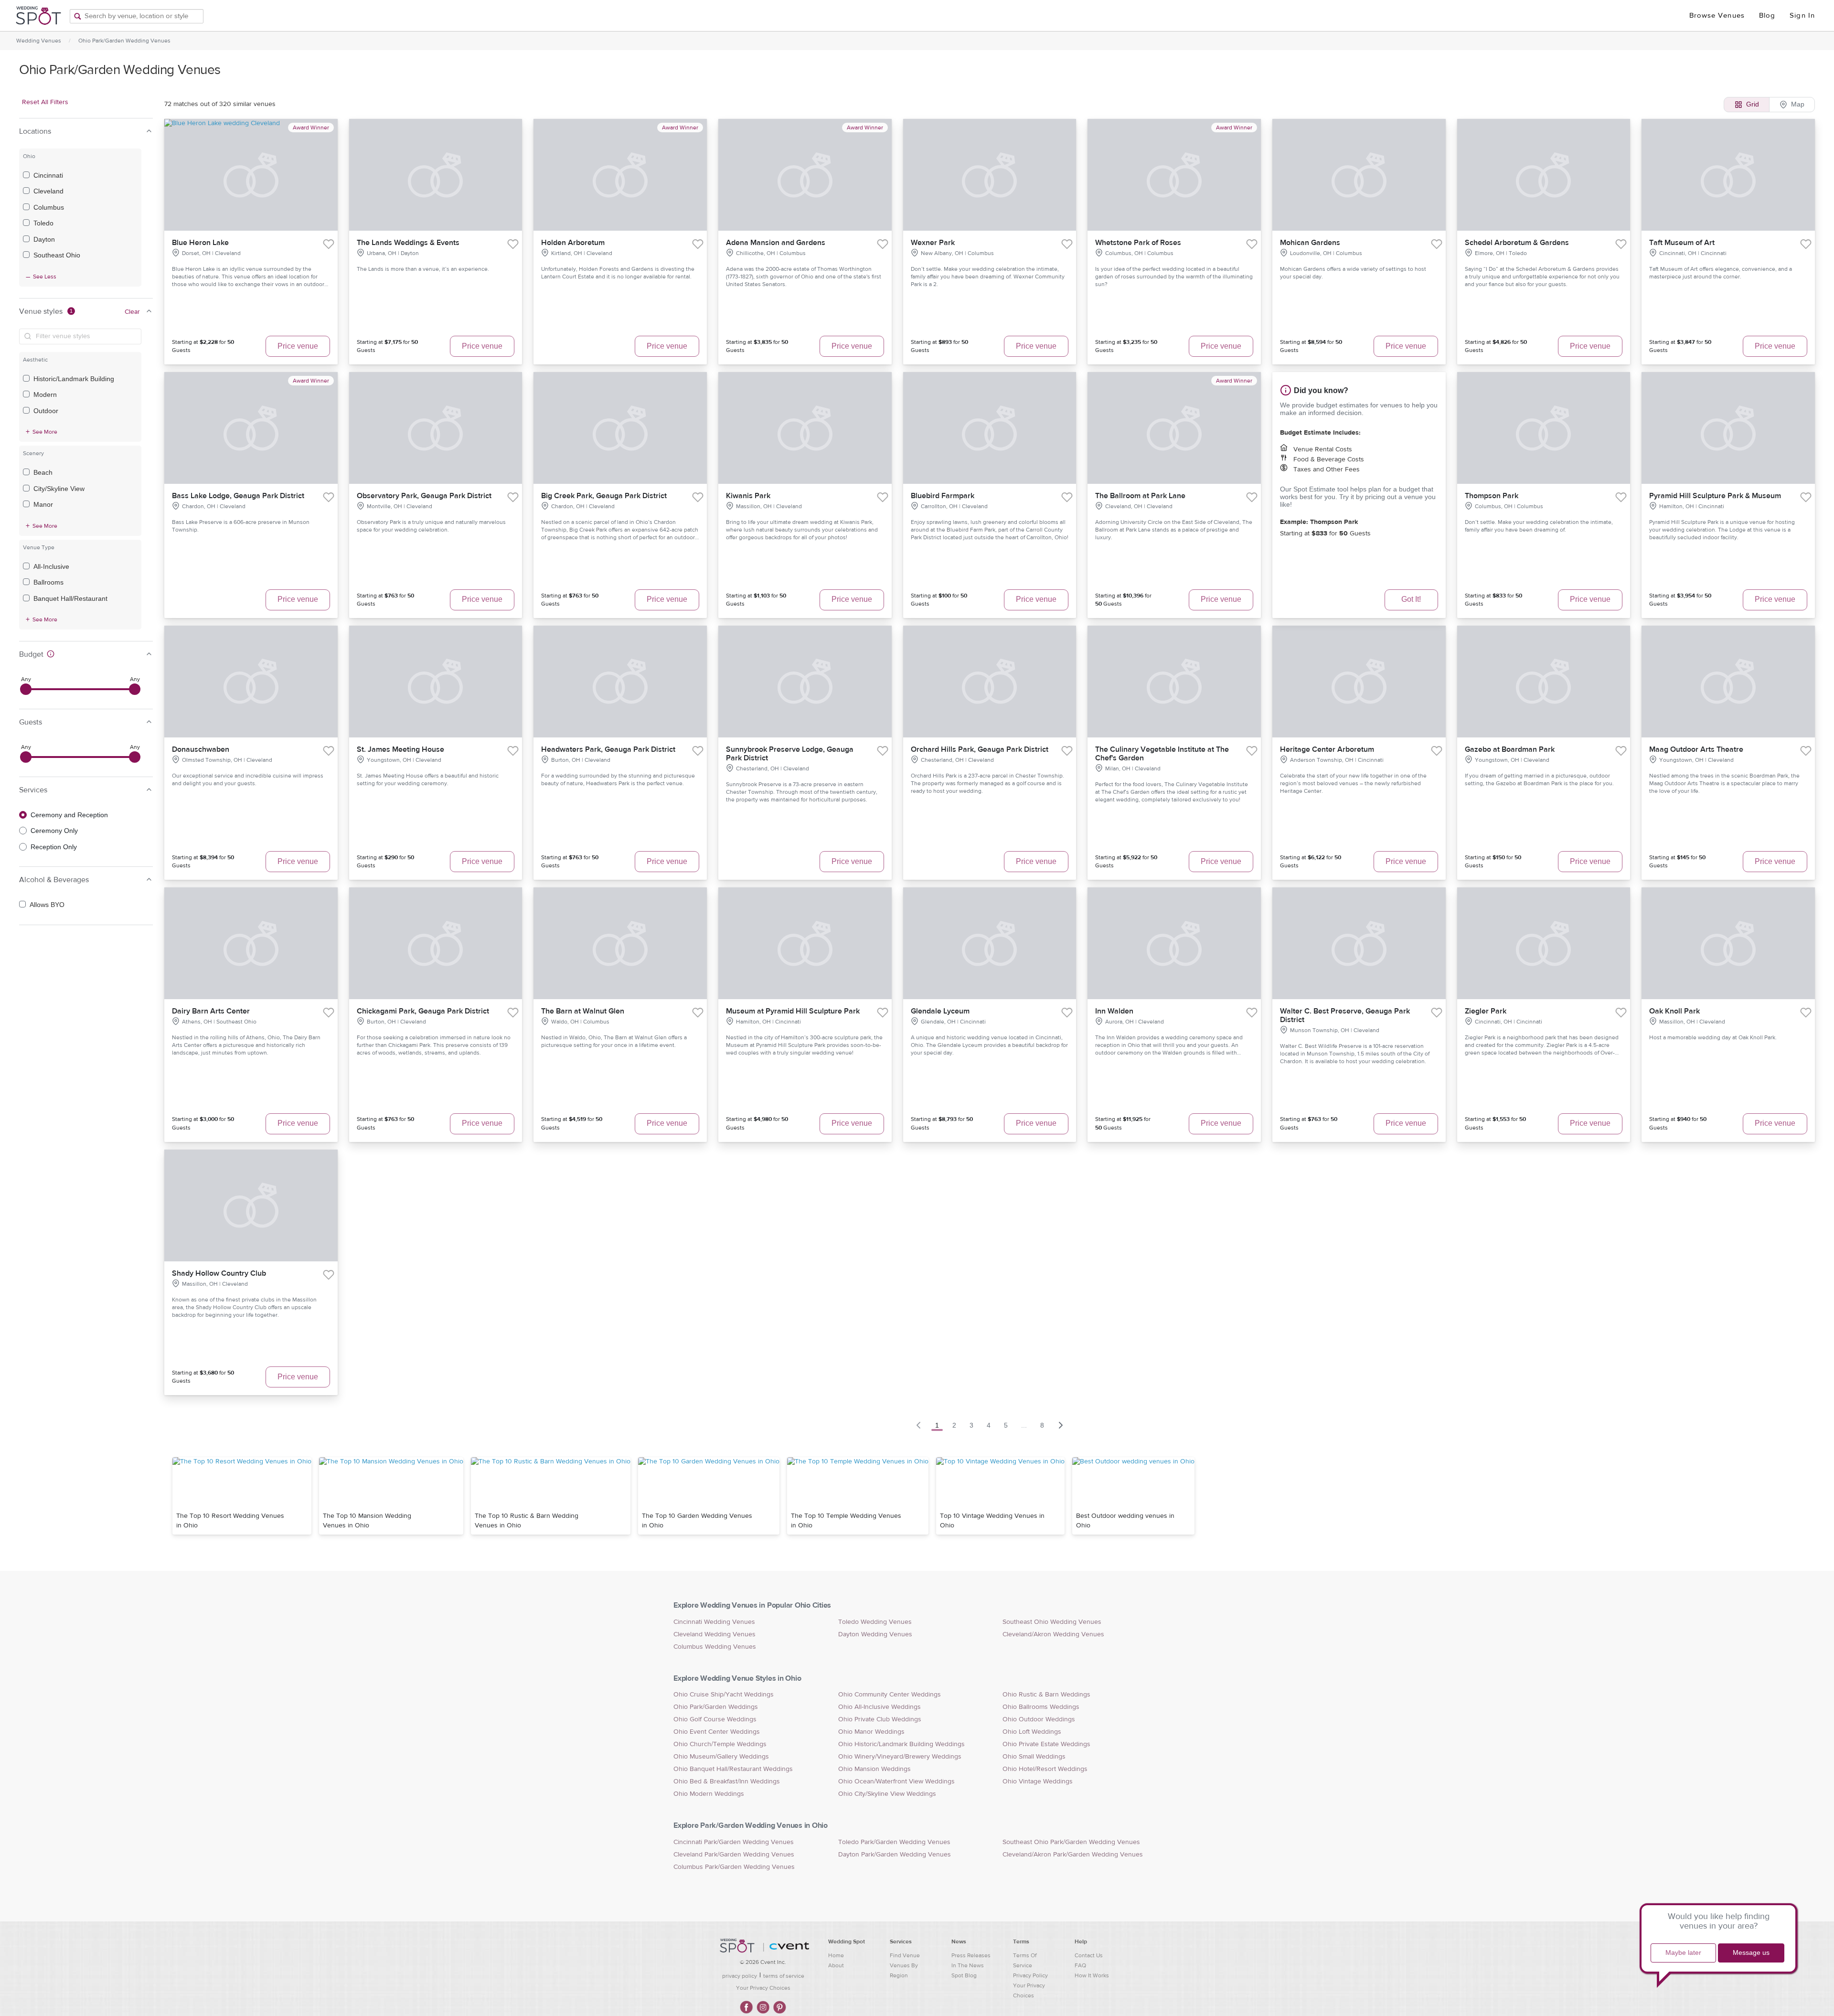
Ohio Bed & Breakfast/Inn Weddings (727, 1781)
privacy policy (740, 1976)
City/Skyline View (59, 489)
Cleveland (48, 191)
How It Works (1092, 1975)
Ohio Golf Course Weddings (715, 1719)
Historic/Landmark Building (74, 379)
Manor (43, 504)
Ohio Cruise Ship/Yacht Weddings (724, 1695)
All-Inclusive (51, 566)
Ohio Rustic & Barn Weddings (1046, 1695)
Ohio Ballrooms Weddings (1041, 1707)
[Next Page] (1061, 1425)
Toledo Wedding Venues (875, 1622)
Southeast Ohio (57, 255)
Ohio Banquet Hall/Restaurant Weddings (733, 1769)
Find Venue (905, 1955)
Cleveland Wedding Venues (714, 1634)
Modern (45, 395)
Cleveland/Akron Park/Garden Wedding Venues (1073, 1855)
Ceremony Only (54, 831)
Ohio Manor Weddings (871, 1732)
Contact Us (1089, 1955)
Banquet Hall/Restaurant (70, 598)
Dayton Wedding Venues (875, 1634)
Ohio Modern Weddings (709, 1794)
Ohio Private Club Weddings (880, 1719)
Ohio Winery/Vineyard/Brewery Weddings (900, 1757)
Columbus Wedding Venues (715, 1647)
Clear (132, 312)
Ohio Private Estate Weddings (1046, 1744)
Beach (43, 472)
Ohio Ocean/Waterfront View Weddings (896, 1781)
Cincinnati (48, 175)
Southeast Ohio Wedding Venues (1052, 1622)
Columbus (49, 207)
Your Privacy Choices (763, 1988)
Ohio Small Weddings (1034, 1757)
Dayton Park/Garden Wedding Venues (895, 1855)
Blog (1767, 16)
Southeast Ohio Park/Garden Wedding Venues (1071, 1842)
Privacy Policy (1030, 1975)
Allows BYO (47, 905)
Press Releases (971, 1955)
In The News (968, 1965)
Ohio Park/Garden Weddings (716, 1707)
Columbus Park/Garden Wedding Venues (734, 1867)
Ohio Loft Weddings (1032, 1732)
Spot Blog (964, 1975)
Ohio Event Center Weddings (717, 1732)
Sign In (1802, 16)
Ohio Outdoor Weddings (1039, 1719)
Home (836, 1955)
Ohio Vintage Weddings (1038, 1781)
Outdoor (46, 411)
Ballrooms (48, 582)
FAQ (1080, 1965)
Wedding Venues (39, 41)
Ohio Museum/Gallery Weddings (721, 1757)
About (836, 1965)
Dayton (44, 239)
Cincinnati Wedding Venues (714, 1622)
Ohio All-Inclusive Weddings (880, 1707)
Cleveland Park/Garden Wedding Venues (734, 1855)
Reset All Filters (45, 102)
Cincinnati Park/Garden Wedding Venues (734, 1842)
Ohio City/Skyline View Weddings (887, 1794)
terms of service (784, 1976)
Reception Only (54, 847)
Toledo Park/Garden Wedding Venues (894, 1842)
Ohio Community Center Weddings (890, 1695)
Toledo (43, 223)
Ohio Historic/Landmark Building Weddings (901, 1744)
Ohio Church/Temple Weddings (720, 1744)
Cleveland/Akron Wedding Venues (1053, 1634)
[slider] (26, 689)
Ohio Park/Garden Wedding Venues (124, 41)
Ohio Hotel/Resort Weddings (1045, 1769)
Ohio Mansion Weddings (874, 1769)
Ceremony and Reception (69, 815)
